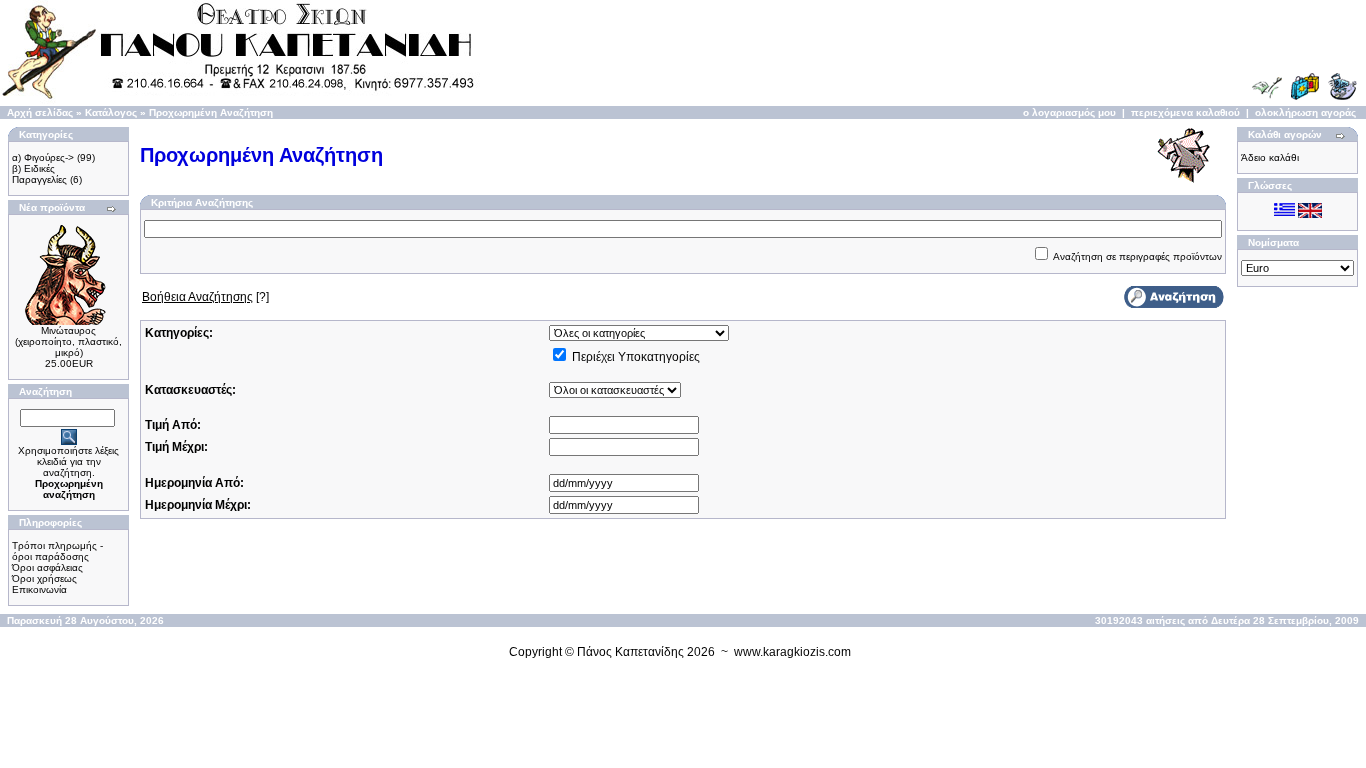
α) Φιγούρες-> (43, 157)
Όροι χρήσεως (44, 578)
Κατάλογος (111, 112)
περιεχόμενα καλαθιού (1185, 112)
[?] (205, 297)
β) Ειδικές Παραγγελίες (39, 174)
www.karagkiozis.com (792, 652)
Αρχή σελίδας (40, 112)
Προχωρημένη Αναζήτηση (211, 112)
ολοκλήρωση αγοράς (1305, 112)
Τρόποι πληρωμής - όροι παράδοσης (57, 551)
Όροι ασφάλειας (47, 567)
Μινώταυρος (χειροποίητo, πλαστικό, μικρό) (68, 341)
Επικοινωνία (39, 589)
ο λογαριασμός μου (1069, 112)
